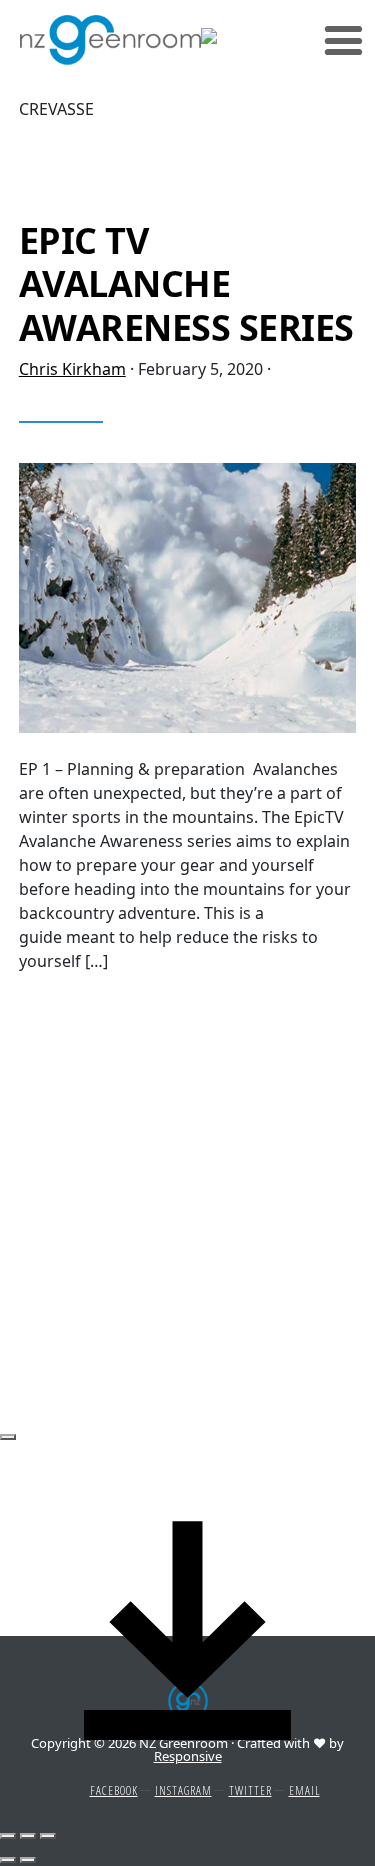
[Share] (8, 1836)
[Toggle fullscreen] (28, 1836)
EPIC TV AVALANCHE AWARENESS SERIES (186, 283)
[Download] (187, 1629)
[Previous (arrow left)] (8, 1860)
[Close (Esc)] (8, 1437)
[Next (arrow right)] (28, 1860)
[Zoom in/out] (48, 1836)
